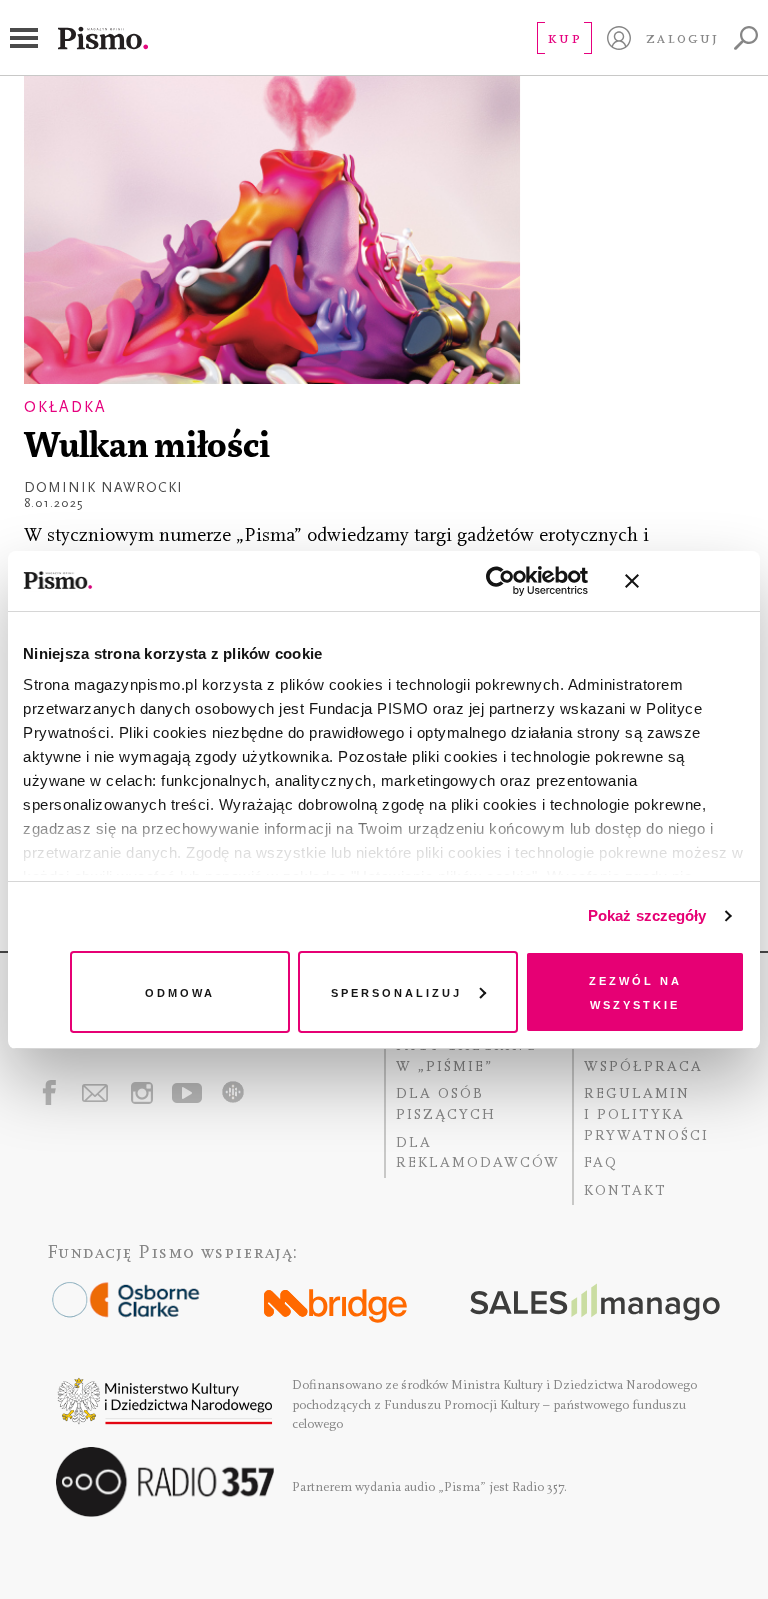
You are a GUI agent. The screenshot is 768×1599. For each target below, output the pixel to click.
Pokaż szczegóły (647, 915)
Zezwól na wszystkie (635, 991)
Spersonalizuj (396, 991)
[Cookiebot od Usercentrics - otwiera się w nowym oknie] (500, 581)
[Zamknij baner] (685, 581)
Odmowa (180, 991)
